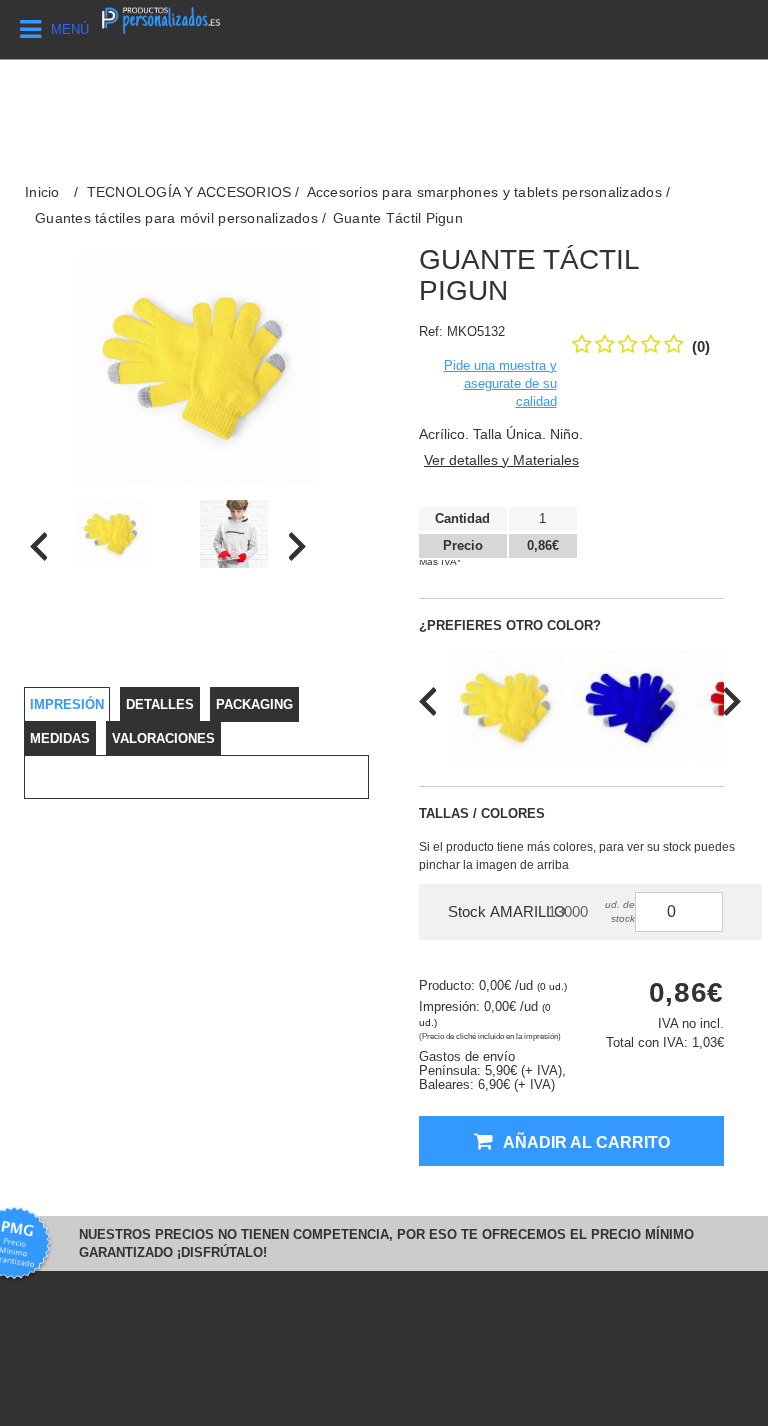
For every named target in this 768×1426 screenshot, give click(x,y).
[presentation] (38, 546)
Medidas (60, 738)
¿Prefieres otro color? (510, 625)
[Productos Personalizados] (160, 18)
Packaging (254, 704)
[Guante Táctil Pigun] (110, 534)
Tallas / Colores (482, 813)
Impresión (67, 704)
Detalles (160, 704)
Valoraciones (163, 738)
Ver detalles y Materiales (501, 460)
